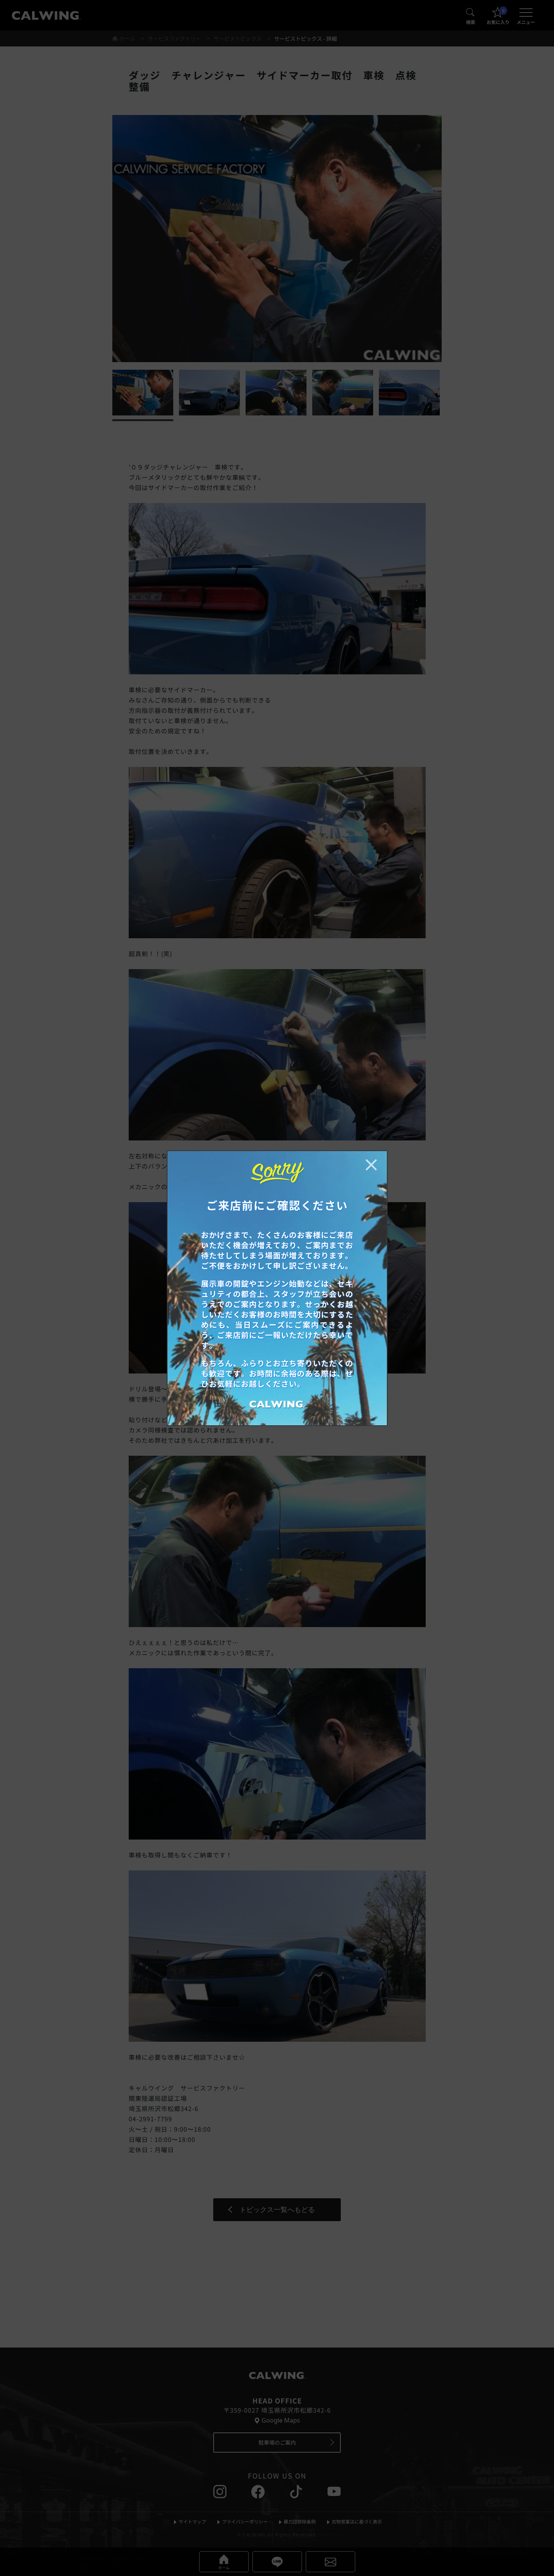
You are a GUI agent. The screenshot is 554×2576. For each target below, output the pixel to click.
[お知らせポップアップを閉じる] (371, 1165)
